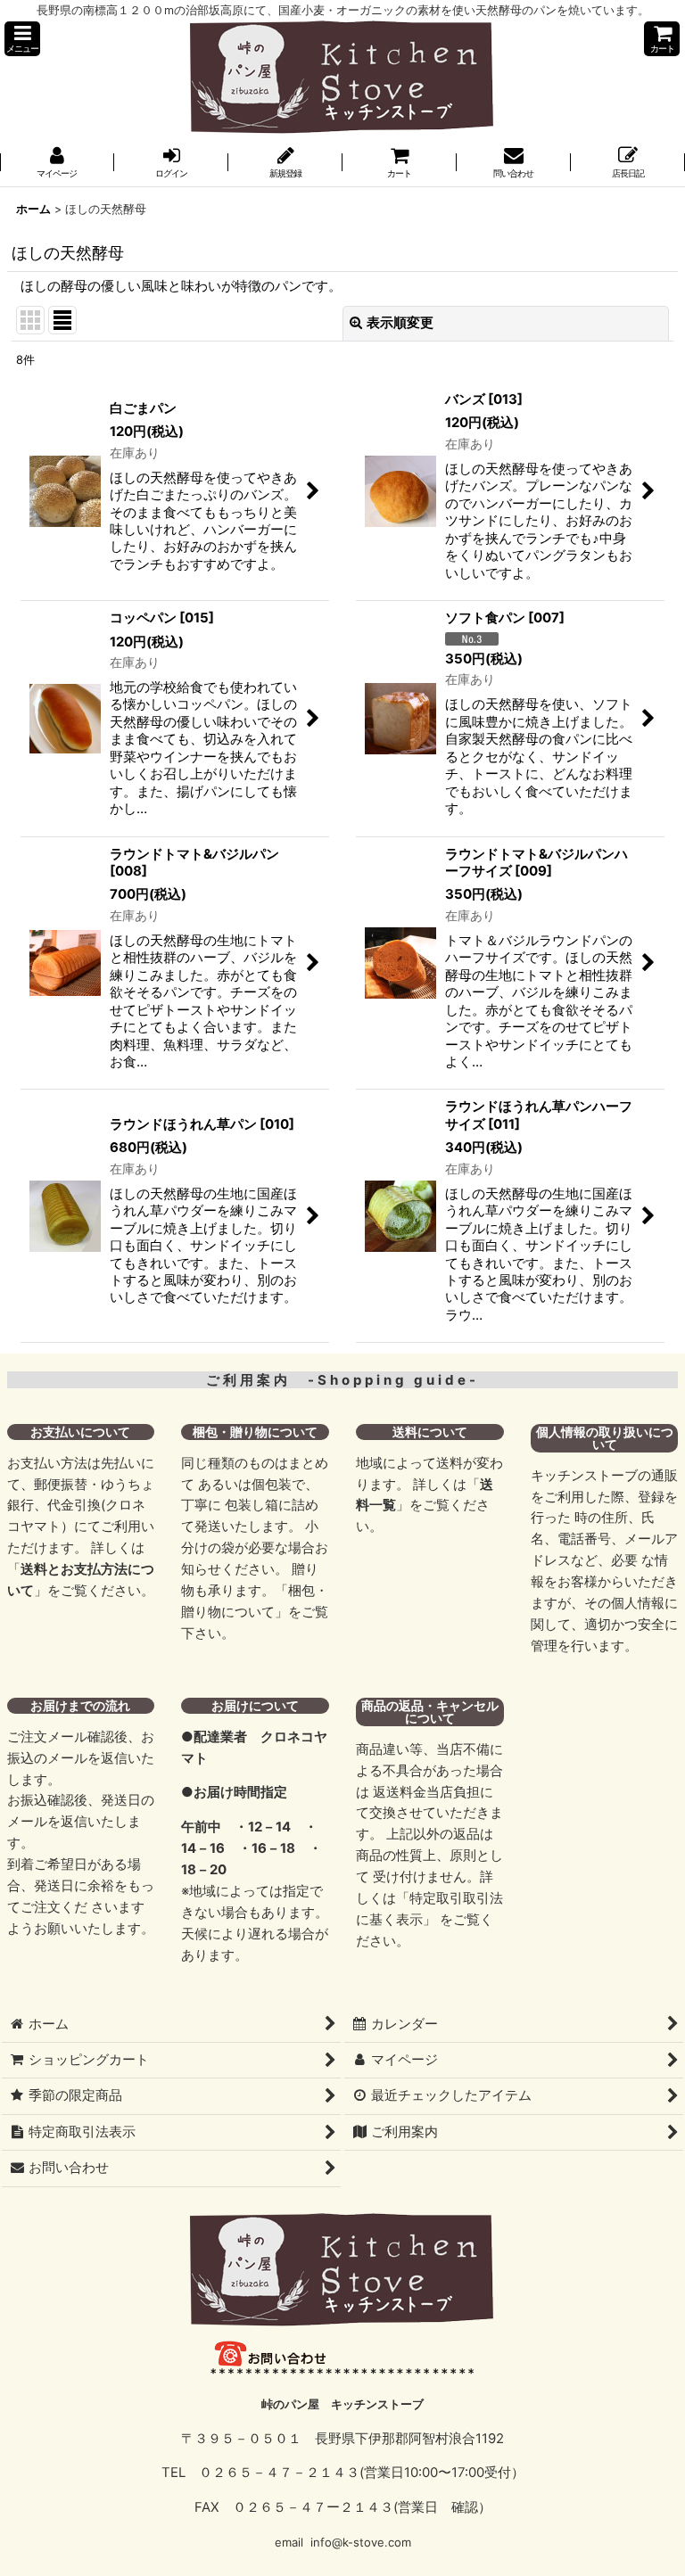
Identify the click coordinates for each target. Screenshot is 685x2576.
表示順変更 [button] (400, 323)
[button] (22, 39)
